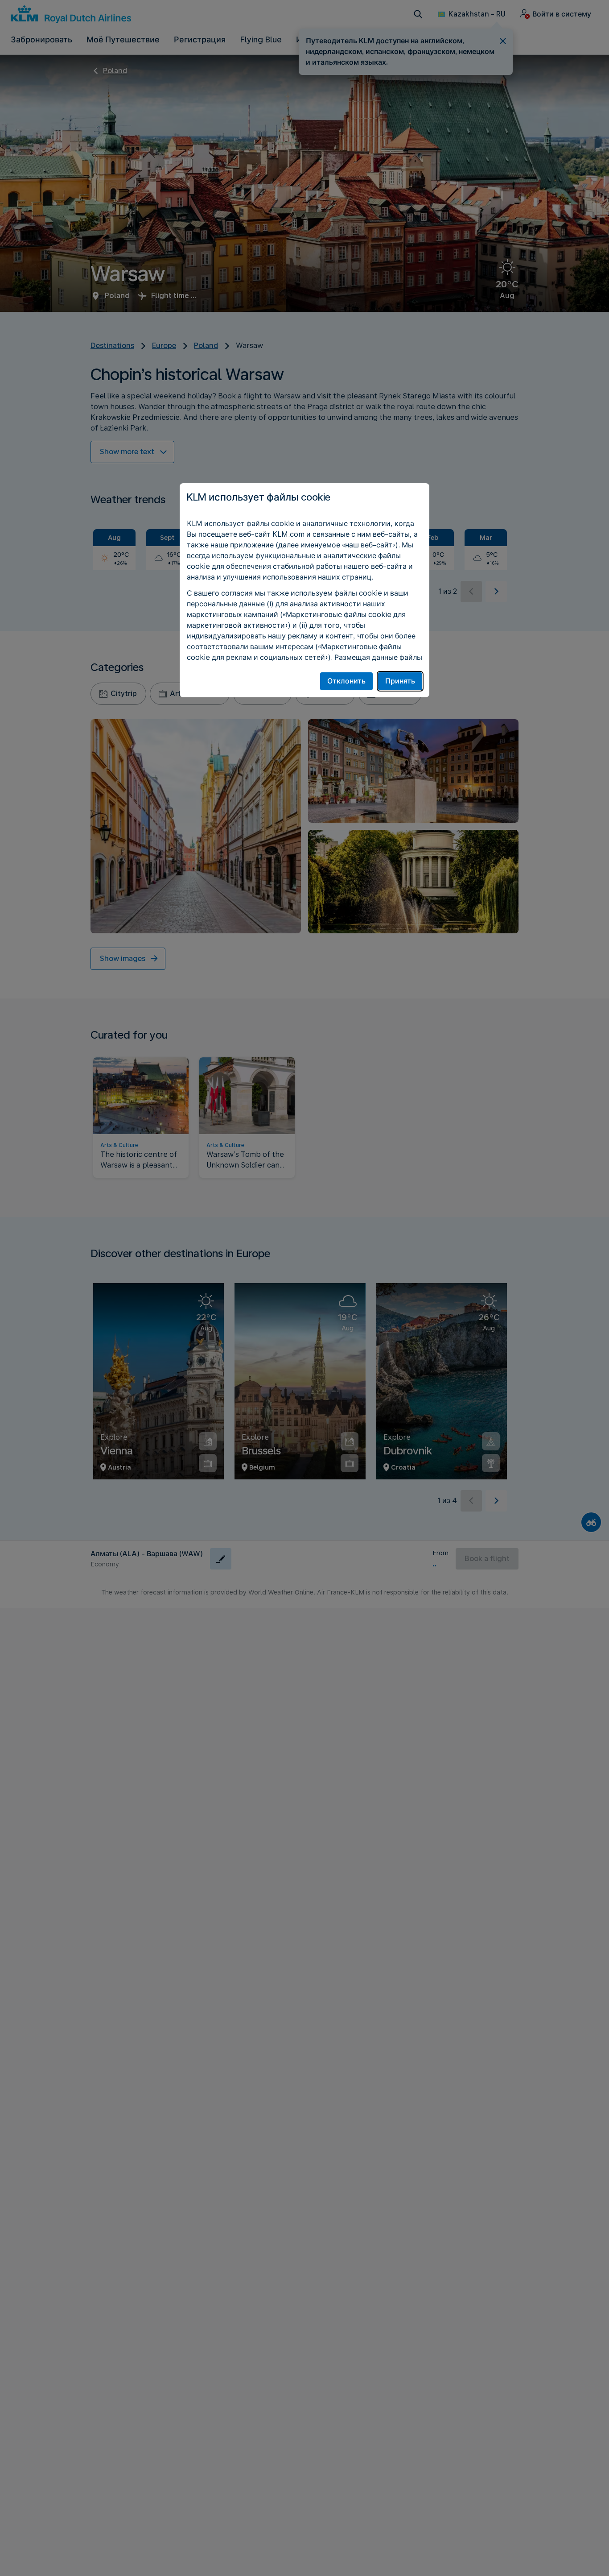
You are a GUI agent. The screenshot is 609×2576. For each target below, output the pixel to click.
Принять (400, 681)
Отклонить (346, 681)
